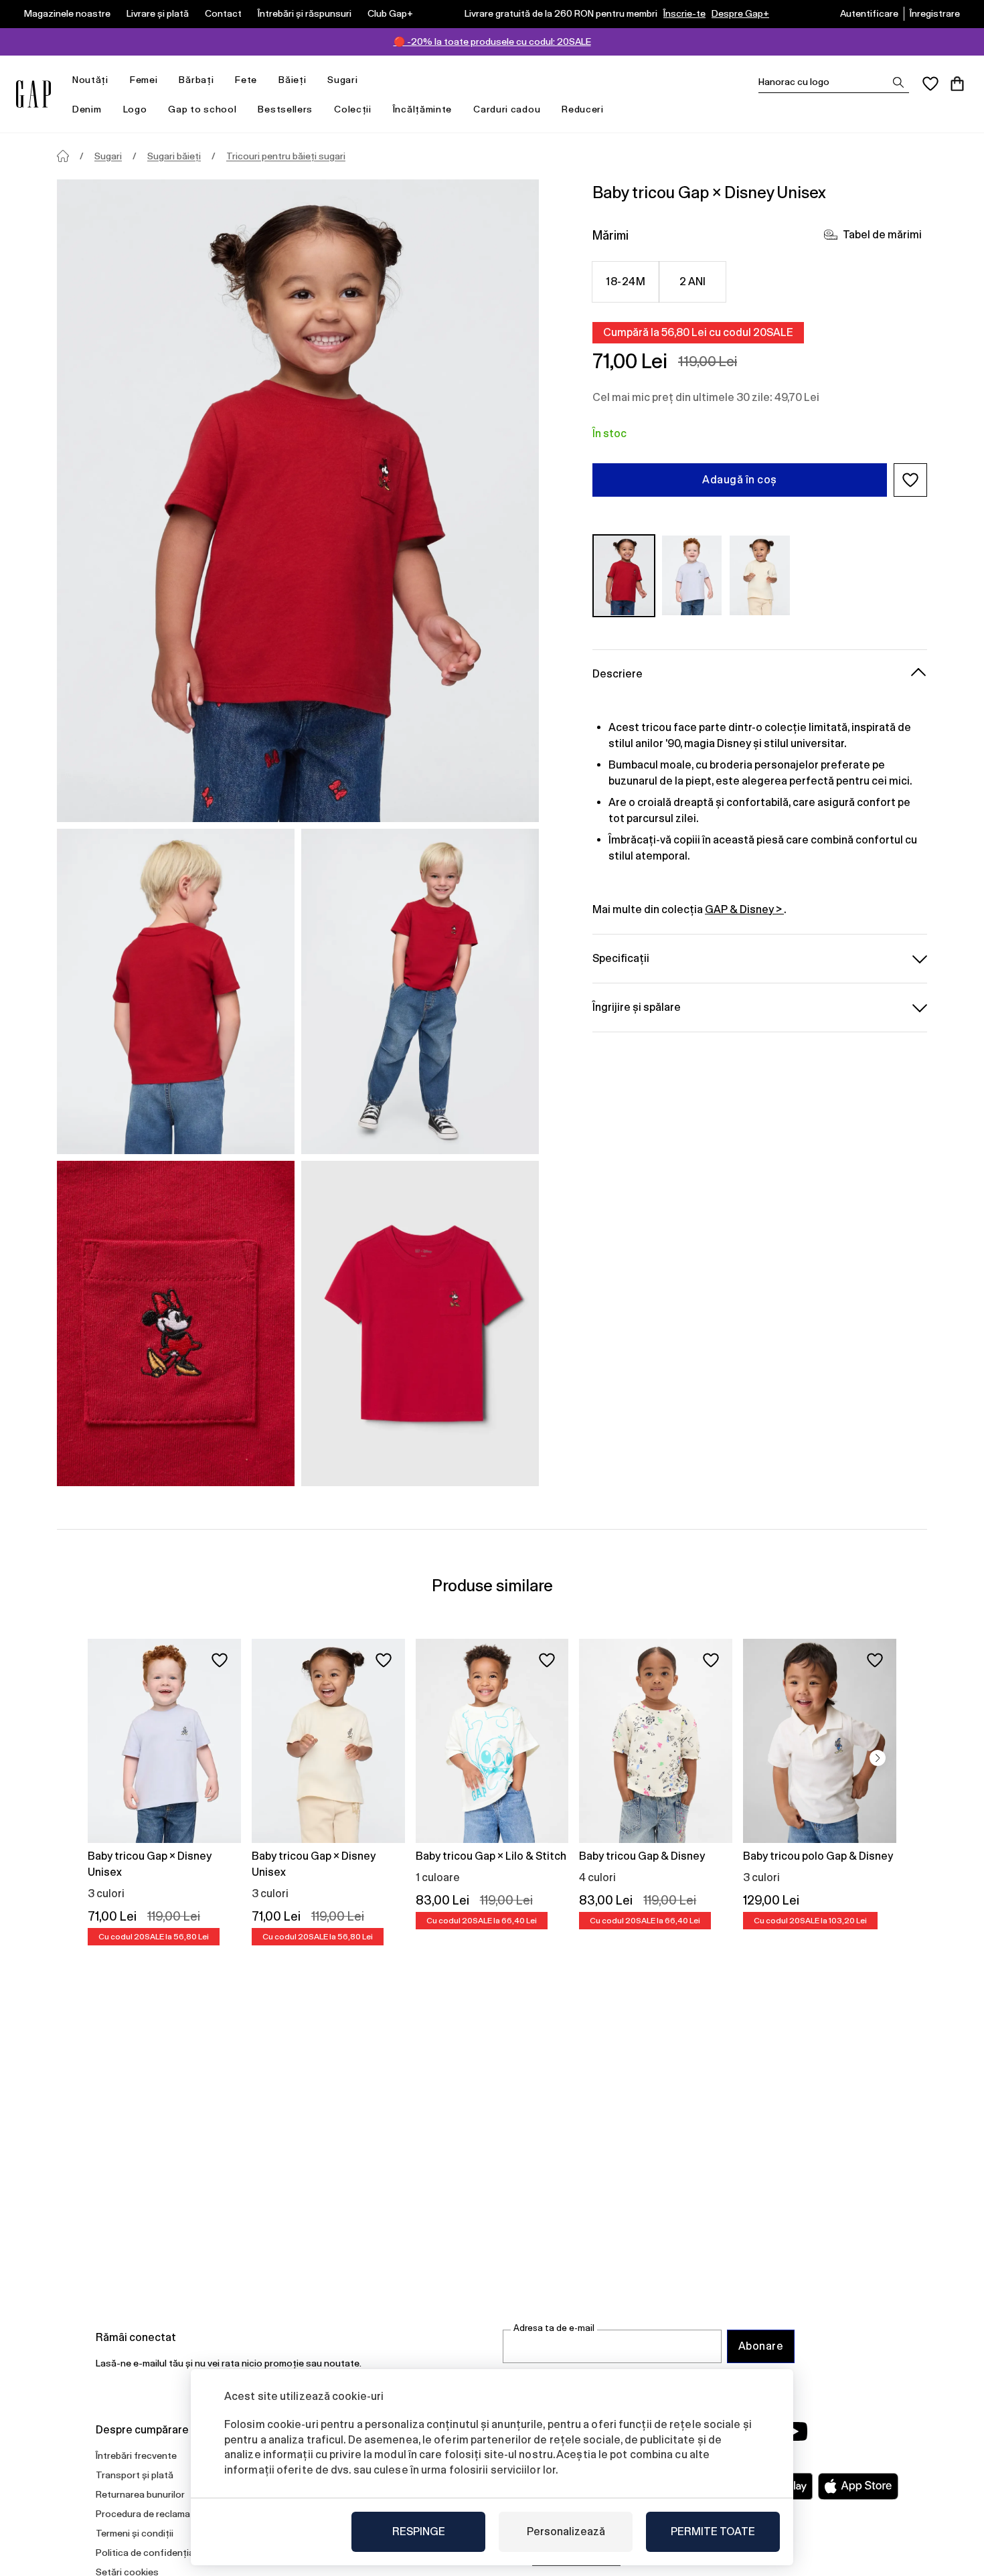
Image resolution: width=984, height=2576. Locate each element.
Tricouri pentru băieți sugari (286, 156)
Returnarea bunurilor (140, 2494)
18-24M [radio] (626, 281)
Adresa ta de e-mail (554, 2328)
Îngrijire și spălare (637, 1007)
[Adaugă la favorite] (220, 1660)
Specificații (621, 958)
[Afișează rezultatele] (898, 82)
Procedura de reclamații (147, 2514)
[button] (910, 480)
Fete (246, 80)
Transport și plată (135, 2475)
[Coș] (957, 84)
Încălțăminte (422, 109)
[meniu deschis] (115, 80)
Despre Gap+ (740, 13)
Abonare (761, 2346)
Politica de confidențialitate (156, 2553)
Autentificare (869, 13)
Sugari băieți (174, 156)
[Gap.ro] (33, 94)
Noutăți (90, 80)
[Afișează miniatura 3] (176, 1323)
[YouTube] (795, 2431)
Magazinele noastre (67, 13)
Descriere (618, 673)
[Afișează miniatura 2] (420, 991)
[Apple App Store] (858, 2486)
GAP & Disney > (744, 909)
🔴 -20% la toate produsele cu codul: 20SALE (492, 42)
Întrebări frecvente (136, 2456)
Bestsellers (285, 109)
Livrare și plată (158, 13)
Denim (87, 109)
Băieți (292, 80)
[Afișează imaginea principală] (298, 501)
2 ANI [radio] (693, 281)
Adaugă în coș (739, 480)
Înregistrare (935, 13)
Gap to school (202, 109)
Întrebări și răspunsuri (305, 13)
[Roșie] (624, 575)
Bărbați (196, 80)
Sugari (342, 80)
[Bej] (760, 575)
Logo (135, 109)
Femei (144, 80)
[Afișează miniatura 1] (176, 991)
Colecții (353, 109)
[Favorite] (930, 84)
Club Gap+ (390, 13)
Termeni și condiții (135, 2533)
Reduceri (583, 109)
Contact (223, 13)
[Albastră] (692, 575)
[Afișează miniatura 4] (420, 1323)
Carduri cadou (507, 109)
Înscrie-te (684, 13)
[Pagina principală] (63, 156)
